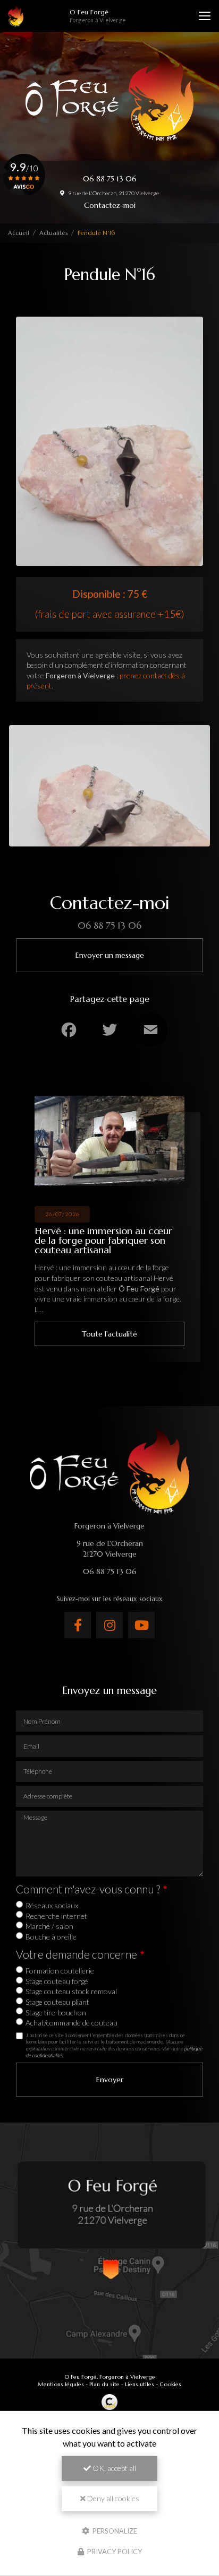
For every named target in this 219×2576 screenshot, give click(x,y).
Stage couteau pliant (57, 2002)
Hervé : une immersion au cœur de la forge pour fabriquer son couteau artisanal (103, 1240)
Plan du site (104, 2384)
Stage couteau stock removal (71, 1991)
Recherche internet (56, 1916)
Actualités (53, 233)
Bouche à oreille (51, 1937)
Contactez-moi (110, 205)
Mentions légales (61, 2384)
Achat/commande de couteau (71, 2023)
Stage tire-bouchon (56, 2012)
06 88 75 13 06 (110, 179)
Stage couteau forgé (57, 1981)
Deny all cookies (112, 2498)
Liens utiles (140, 2384)
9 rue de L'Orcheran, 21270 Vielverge (113, 193)
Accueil (19, 233)
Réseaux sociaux (52, 1905)
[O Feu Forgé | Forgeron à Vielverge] (16, 16)
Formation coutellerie (60, 1971)
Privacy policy (114, 2552)
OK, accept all (113, 2468)
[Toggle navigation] (205, 16)
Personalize (114, 2530)
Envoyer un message (110, 955)
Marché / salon (49, 1926)
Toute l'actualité (109, 1334)
